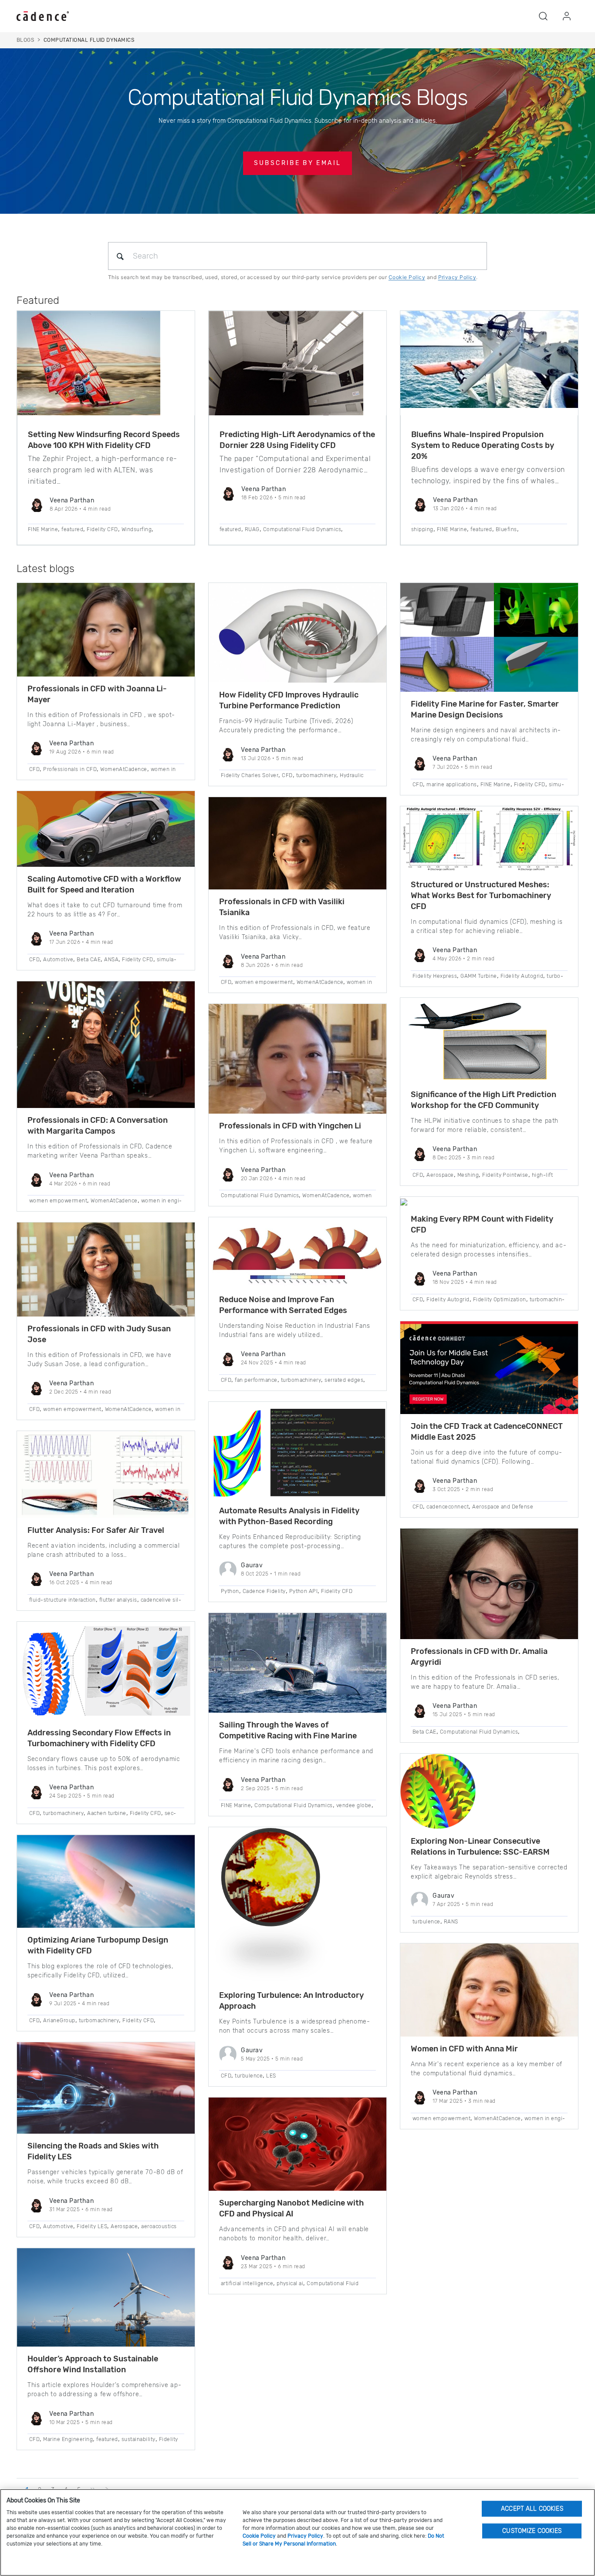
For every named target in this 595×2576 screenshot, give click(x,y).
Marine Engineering (68, 2439)
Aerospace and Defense (503, 1507)
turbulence (249, 2076)
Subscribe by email (297, 163)
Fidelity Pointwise (505, 1175)
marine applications (451, 785)
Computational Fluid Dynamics (302, 529)
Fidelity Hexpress (435, 976)
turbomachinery (63, 1813)
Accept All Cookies (532, 2508)
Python (230, 1591)
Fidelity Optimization (500, 1300)
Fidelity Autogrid (522, 976)
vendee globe (354, 1805)
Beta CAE (89, 960)
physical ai (290, 2283)
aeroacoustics (159, 2226)
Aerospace (124, 2226)
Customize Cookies (532, 2531)
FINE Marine (43, 529)
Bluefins (506, 529)
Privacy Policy (457, 277)
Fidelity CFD (102, 529)
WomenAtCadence (124, 769)
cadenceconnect (448, 1507)
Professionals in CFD (70, 769)
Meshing (468, 1175)
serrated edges (344, 1380)
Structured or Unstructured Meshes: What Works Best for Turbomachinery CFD (481, 896)
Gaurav (252, 1565)
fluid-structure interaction (63, 1600)
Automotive (58, 960)
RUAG (252, 529)
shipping (422, 529)
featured (72, 529)
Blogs (25, 40)
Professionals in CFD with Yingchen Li (290, 1126)
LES (271, 2076)
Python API (304, 1591)
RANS (451, 1922)
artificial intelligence (247, 2283)
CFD (34, 769)
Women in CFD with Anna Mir (464, 2049)
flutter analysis (118, 1600)
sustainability (139, 2439)
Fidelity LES (92, 2226)
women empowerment (58, 1201)
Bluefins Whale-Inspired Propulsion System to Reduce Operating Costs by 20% (483, 445)
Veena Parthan (72, 500)
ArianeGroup (59, 2020)
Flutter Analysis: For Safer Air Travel (96, 1530)
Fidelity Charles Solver (250, 775)
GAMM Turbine (479, 976)
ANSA (111, 960)
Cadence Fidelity (264, 1591)
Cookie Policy (407, 277)
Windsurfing (137, 529)
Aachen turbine (107, 1813)
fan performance (256, 1380)
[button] (543, 16)
